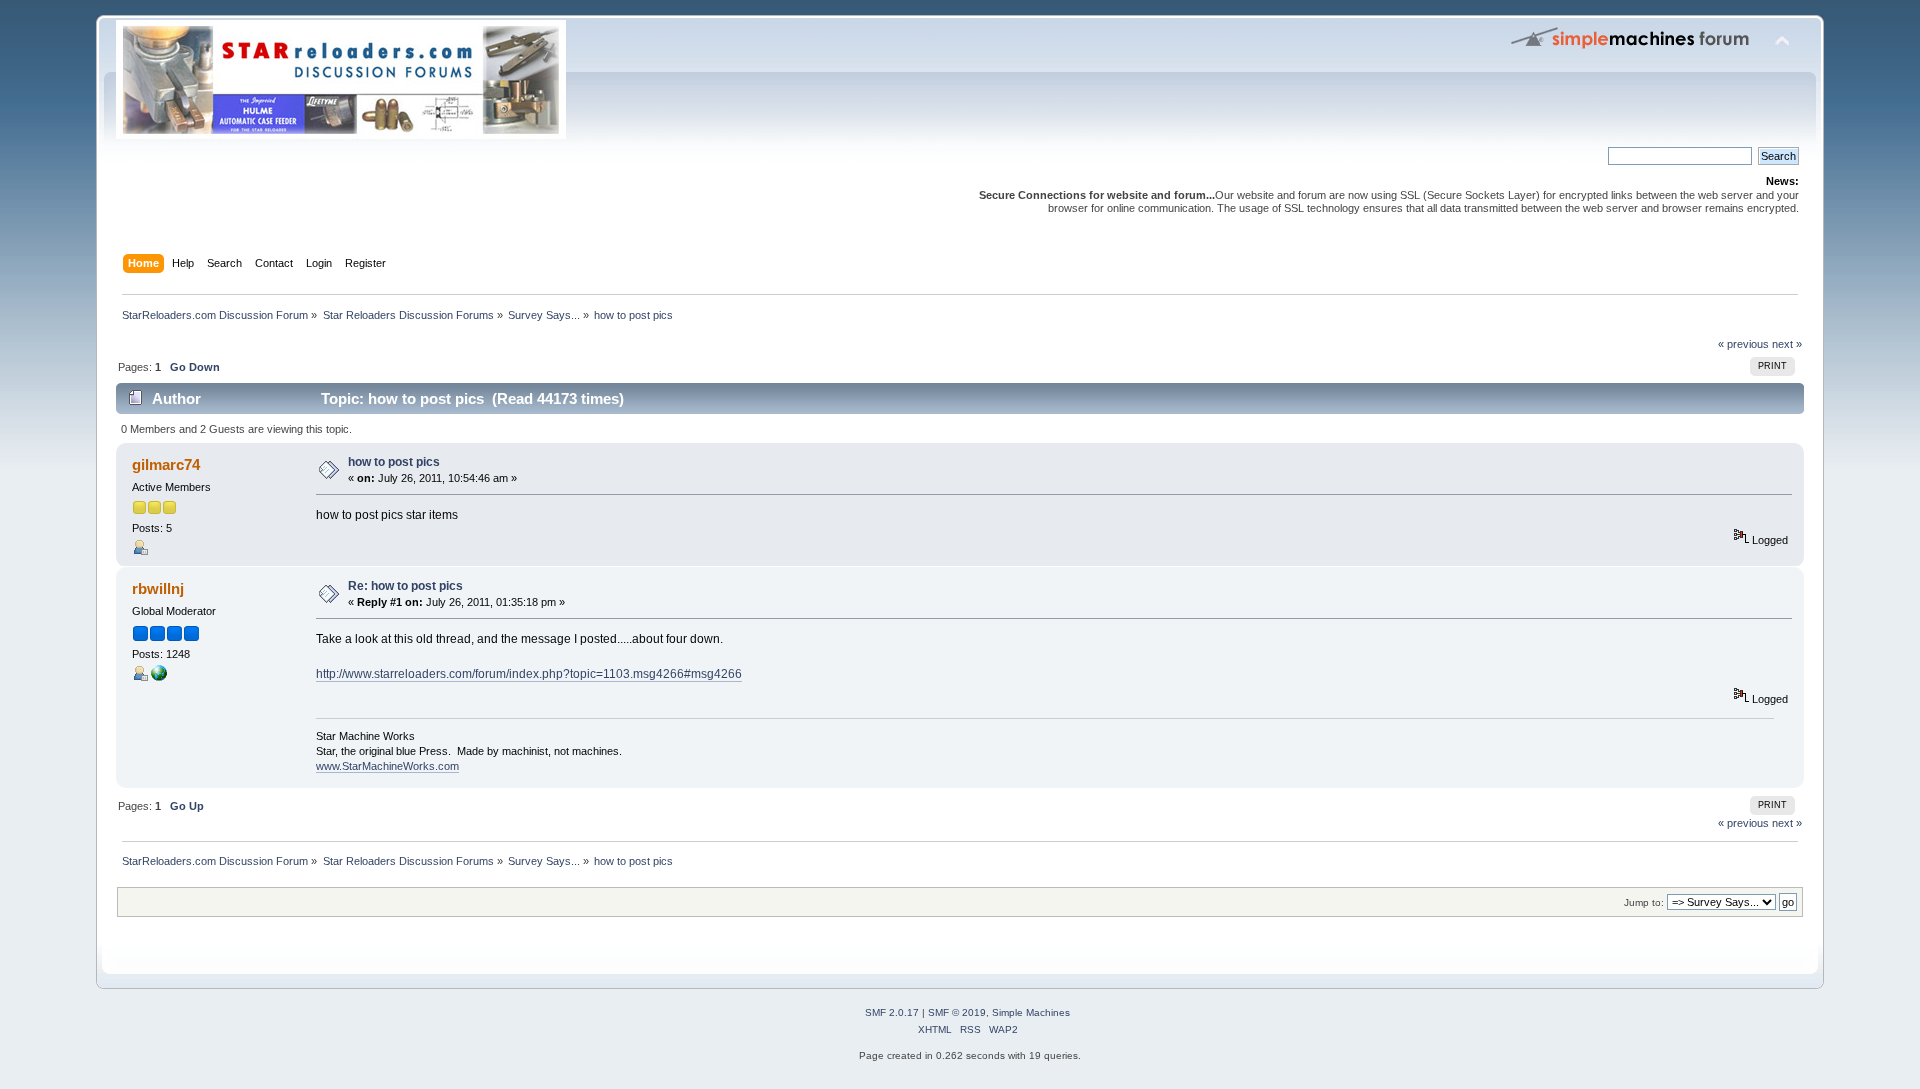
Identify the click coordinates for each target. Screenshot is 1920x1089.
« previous (1743, 344)
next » (1787, 344)
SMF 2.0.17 (892, 1012)
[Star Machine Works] (159, 677)
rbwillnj (158, 588)
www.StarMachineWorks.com (387, 766)
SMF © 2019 (957, 1012)
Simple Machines (1031, 1012)
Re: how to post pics (405, 586)
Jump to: (1644, 902)
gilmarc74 (166, 464)
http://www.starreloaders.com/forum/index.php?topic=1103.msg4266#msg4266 (529, 674)
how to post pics (394, 462)
